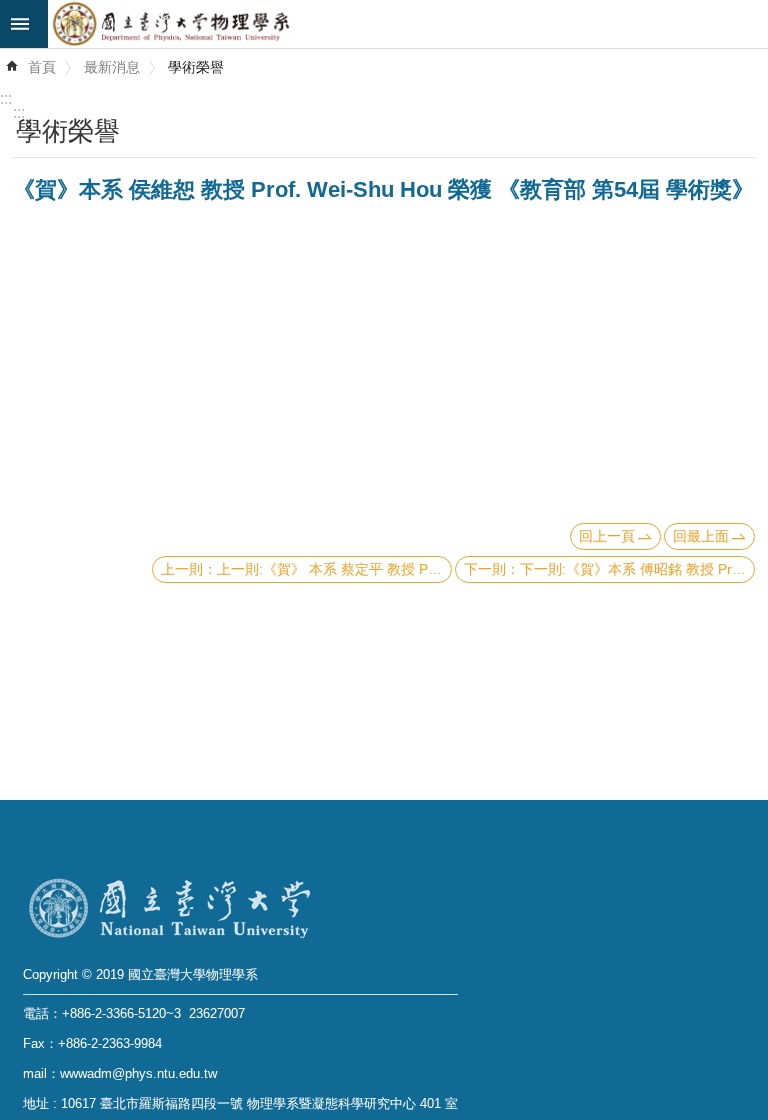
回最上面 (701, 536)
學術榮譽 (196, 67)
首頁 (42, 67)
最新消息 (112, 67)
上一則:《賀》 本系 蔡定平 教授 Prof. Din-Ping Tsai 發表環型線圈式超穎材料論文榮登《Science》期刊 (334, 569)
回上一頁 (607, 536)
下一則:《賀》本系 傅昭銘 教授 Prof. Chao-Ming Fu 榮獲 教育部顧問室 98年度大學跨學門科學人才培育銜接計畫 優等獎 (637, 569)
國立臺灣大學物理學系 (408, 24)
